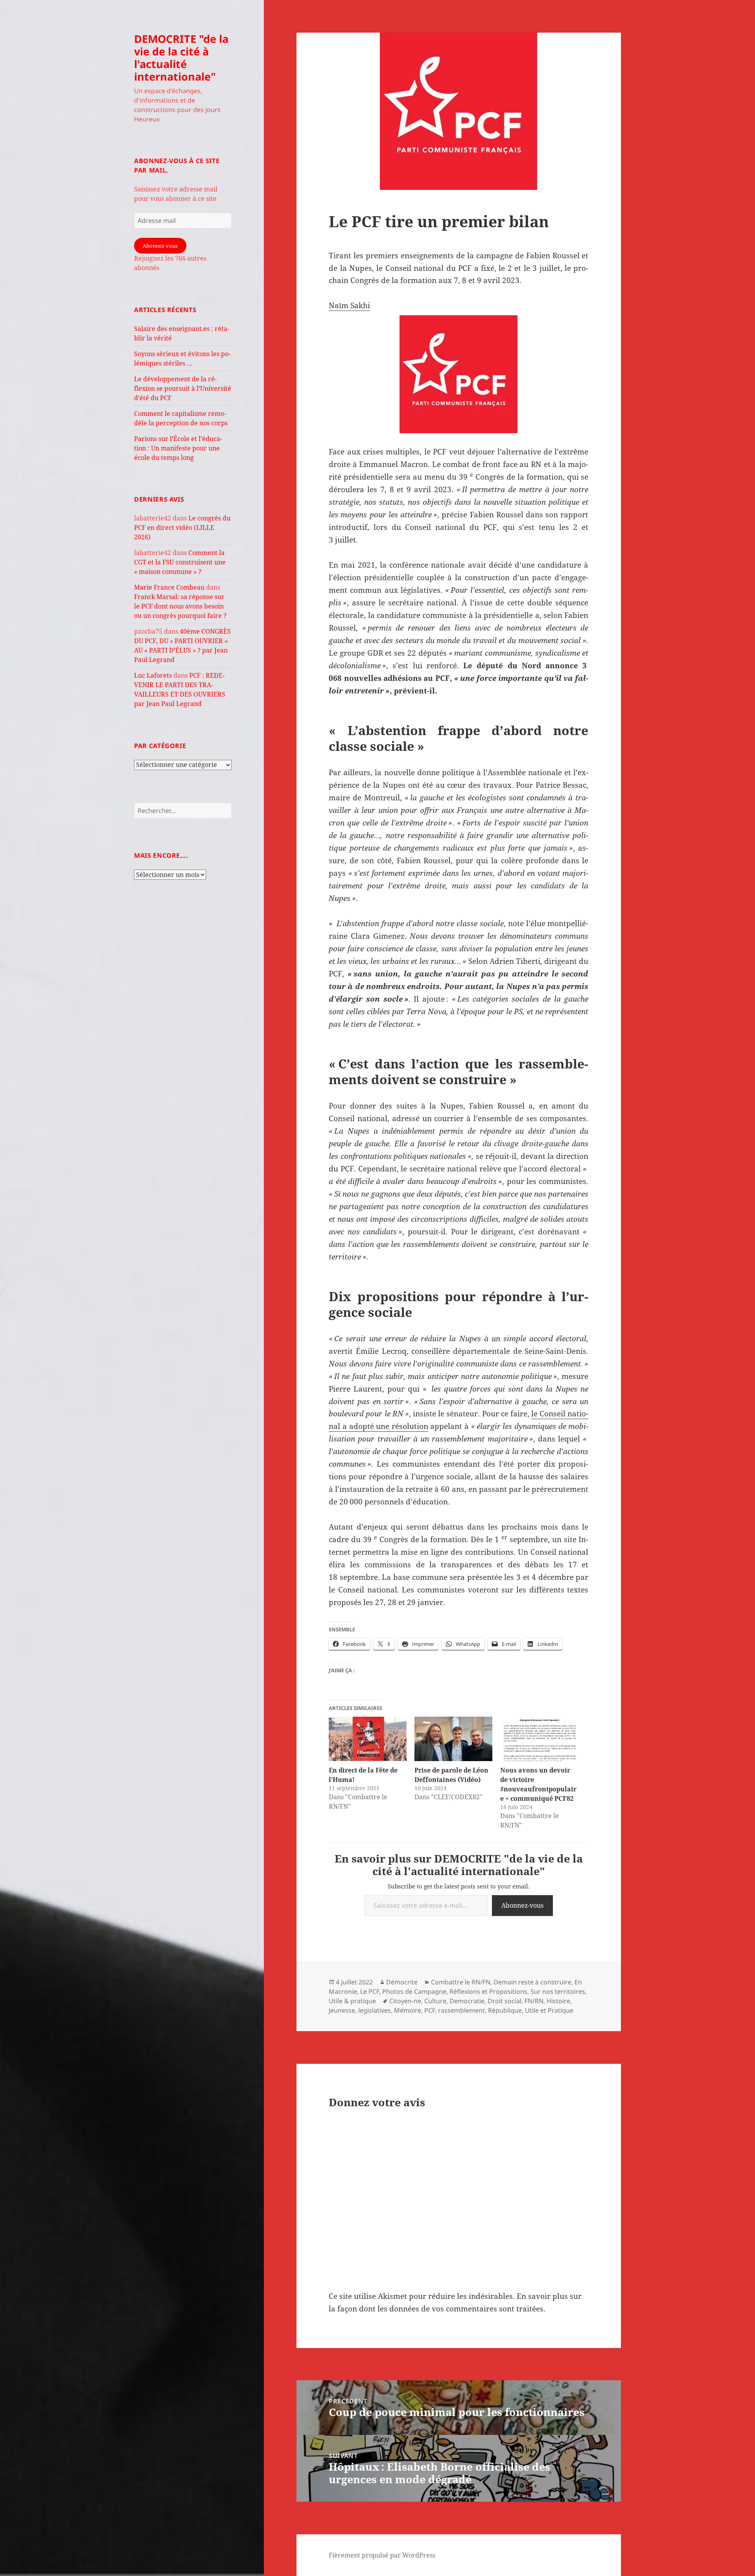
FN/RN (534, 2001)
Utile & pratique (352, 2001)
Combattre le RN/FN (461, 1982)
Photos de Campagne (414, 1991)
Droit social (505, 2001)
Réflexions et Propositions (488, 1991)
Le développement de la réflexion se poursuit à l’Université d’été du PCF (183, 388)
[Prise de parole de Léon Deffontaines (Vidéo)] (453, 1739)
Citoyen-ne (405, 2001)
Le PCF (370, 1991)
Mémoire (408, 2010)
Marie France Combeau (169, 587)
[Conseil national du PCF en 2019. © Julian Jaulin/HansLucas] (459, 374)
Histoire (558, 2001)
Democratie (467, 2001)
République (505, 2010)
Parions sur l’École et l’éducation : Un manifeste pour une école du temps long (178, 448)
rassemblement (461, 2010)
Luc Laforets (153, 675)
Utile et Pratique (549, 2010)
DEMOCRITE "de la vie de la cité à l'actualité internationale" (181, 58)
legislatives (375, 2010)
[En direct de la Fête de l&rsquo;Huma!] (368, 1739)
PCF (430, 2010)
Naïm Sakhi (349, 305)
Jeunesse (342, 2010)
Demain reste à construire (532, 1982)
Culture (435, 2001)
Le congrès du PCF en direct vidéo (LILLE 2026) (182, 528)
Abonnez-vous (160, 246)
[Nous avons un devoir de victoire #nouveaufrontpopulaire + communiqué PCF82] (539, 1739)
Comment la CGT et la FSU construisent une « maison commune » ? (180, 562)
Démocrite (402, 1982)
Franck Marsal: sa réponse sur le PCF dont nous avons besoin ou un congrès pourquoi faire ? (180, 606)
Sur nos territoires (558, 1991)
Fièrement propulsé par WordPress (382, 2555)
